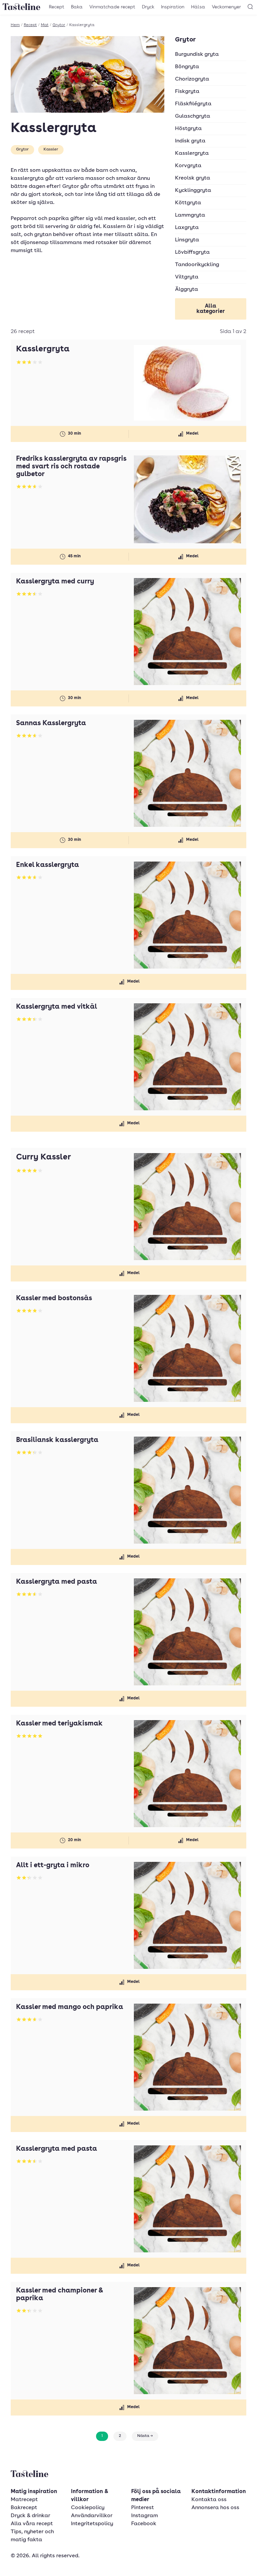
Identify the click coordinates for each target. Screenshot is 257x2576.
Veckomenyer (226, 7)
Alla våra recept (32, 2524)
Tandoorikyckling (197, 265)
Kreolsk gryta (193, 178)
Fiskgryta (187, 92)
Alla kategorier (211, 309)
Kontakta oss (209, 2500)
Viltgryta (187, 277)
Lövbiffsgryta (192, 252)
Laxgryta (187, 228)
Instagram (145, 2516)
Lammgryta (190, 215)
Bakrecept (24, 2508)
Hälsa (198, 7)
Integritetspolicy (92, 2524)
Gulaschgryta (193, 116)
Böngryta (187, 67)
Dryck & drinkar (30, 2516)
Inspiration (173, 7)
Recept (57, 7)
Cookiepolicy (88, 2508)
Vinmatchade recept (112, 7)
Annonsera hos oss (215, 2508)
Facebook (144, 2524)
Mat (45, 25)
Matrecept (24, 2500)
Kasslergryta (192, 153)
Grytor (59, 25)
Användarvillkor (92, 2516)
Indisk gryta (190, 141)
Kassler (51, 149)
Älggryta (187, 290)
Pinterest (143, 2508)
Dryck (148, 7)
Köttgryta (188, 203)
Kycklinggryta (193, 191)
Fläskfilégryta (193, 104)
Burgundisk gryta (197, 54)
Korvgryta (188, 166)
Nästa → (145, 2436)
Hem (15, 25)
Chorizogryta (192, 79)
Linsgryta (187, 240)
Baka (77, 7)
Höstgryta (188, 129)
